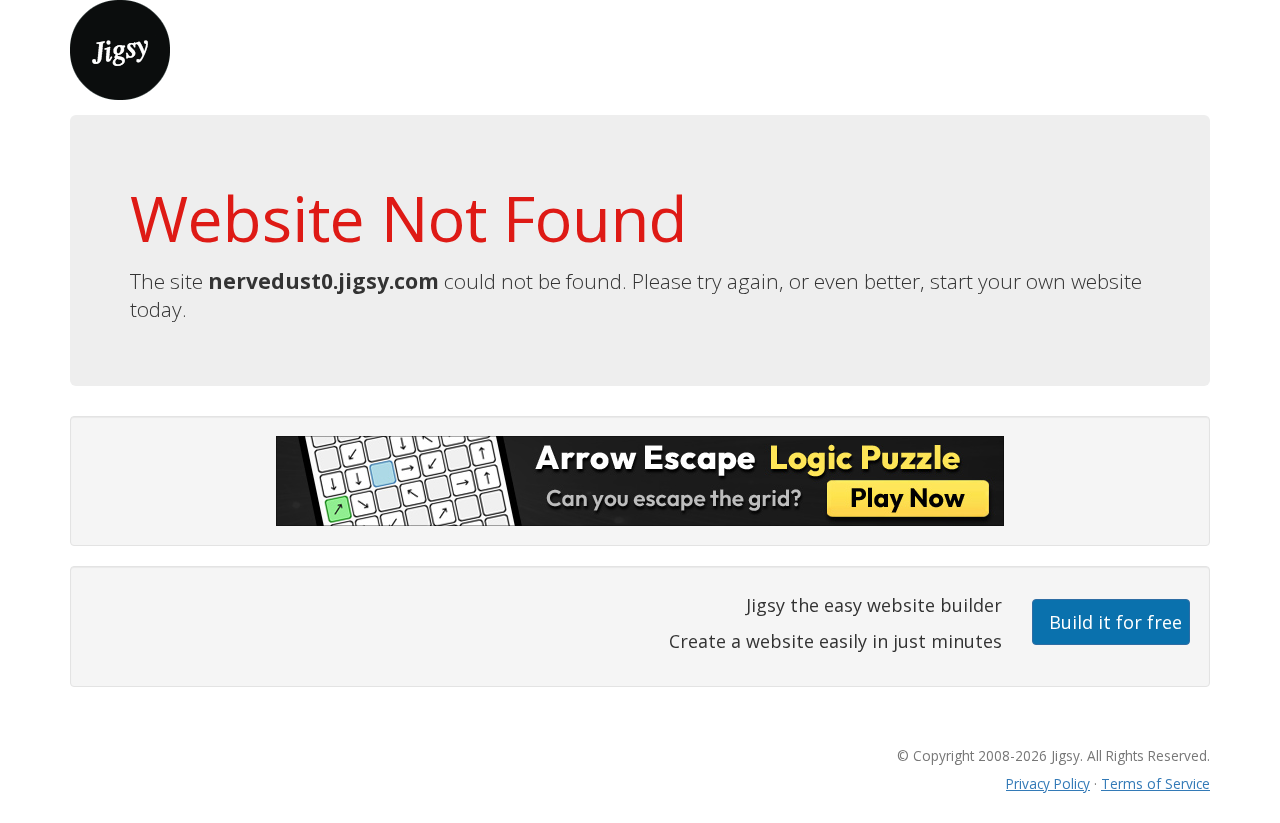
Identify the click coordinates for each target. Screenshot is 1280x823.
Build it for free (1115, 622)
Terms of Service (1155, 783)
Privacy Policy (1048, 783)
